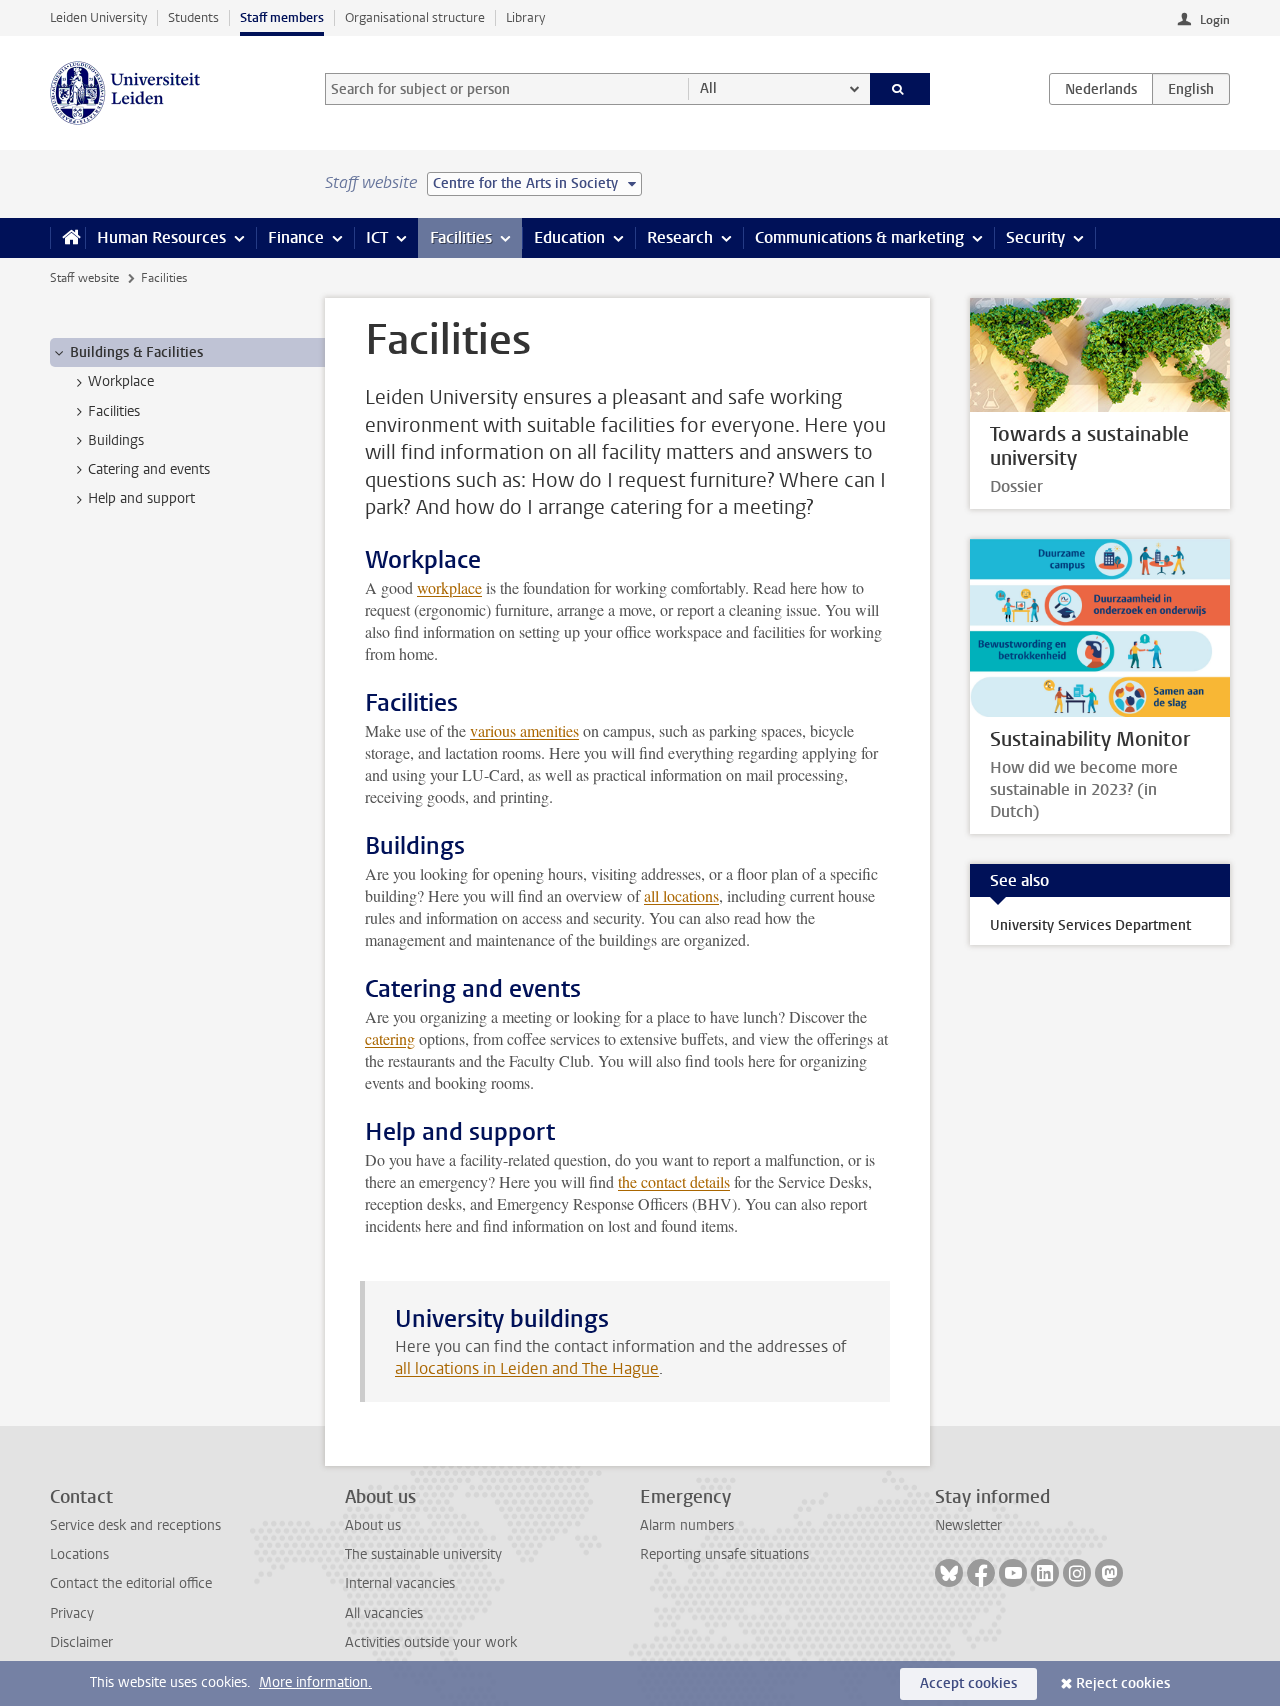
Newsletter (968, 1525)
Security (1035, 237)
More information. (315, 1682)
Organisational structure (415, 17)
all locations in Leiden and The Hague (527, 1368)
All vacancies (384, 1613)
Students (193, 17)
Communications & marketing (859, 237)
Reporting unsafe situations (724, 1554)
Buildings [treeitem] (116, 440)
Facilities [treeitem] (114, 411)
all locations (681, 895)
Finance (296, 237)
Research (680, 237)
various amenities (524, 730)
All (708, 88)
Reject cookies (1123, 1683)
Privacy (72, 1613)
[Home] (67, 238)
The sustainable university (423, 1554)
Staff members (282, 17)
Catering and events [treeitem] (149, 469)
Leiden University (98, 17)
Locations (79, 1554)
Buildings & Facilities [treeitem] (136, 352)
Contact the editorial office (131, 1583)
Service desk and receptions (135, 1525)
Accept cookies (968, 1683)
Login (1215, 20)
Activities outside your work (431, 1642)
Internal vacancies (400, 1583)
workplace (449, 587)
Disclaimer (81, 1642)
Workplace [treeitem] (121, 381)
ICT (377, 237)
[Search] (900, 89)
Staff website (84, 278)
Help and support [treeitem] (141, 498)
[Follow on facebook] (981, 1573)
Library (525, 17)
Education (569, 237)
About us (373, 1525)
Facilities (461, 237)
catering (390, 1038)
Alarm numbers (687, 1525)
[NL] (1101, 89)
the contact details (674, 1181)
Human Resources (161, 237)
